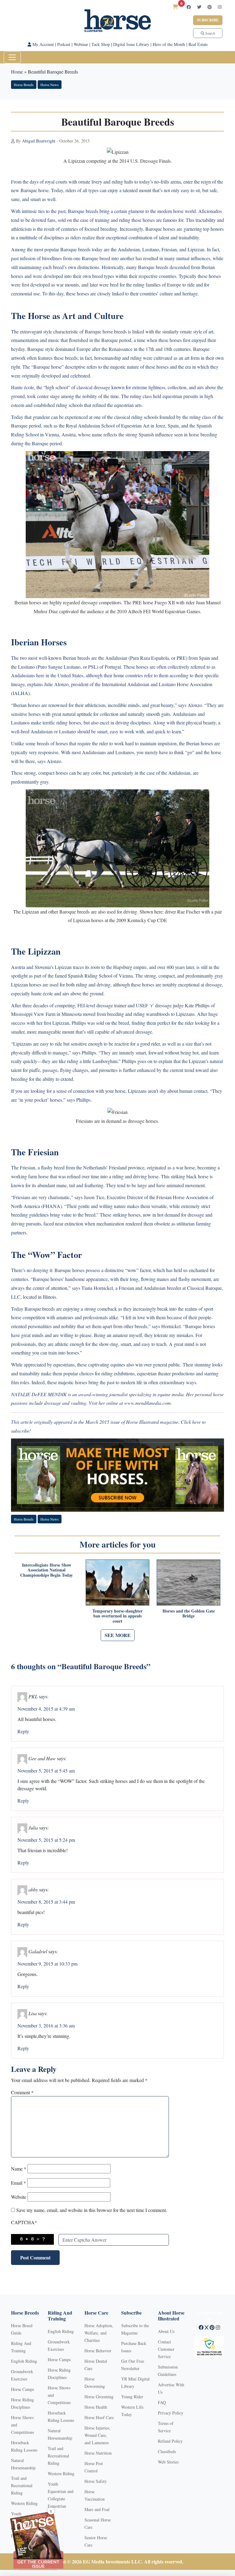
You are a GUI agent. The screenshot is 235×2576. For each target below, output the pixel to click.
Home (17, 72)
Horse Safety (96, 2481)
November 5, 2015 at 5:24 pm (46, 1840)
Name (19, 2169)
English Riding (24, 2361)
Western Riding (24, 2503)
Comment (22, 2092)
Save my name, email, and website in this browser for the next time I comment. (92, 2210)
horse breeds (115, 331)
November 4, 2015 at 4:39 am (46, 1709)
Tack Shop (101, 44)
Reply (23, 1731)
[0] (175, 7)
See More (118, 1635)
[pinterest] (210, 7)
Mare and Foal (97, 2509)
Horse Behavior (98, 2351)
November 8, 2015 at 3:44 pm (46, 1902)
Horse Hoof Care (99, 2417)
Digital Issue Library (131, 44)
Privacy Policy (171, 2413)
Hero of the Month (169, 44)
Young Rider (132, 2397)
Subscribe (208, 20)
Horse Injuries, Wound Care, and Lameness (97, 2435)
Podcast (64, 44)
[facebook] (189, 7)
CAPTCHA (24, 2222)
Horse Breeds (24, 85)
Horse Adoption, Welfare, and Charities (99, 2333)
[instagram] (220, 7)
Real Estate (198, 44)
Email (19, 2183)
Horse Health (96, 2407)
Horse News (50, 85)
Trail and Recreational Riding (22, 2485)
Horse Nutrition (98, 2453)
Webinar (81, 44)
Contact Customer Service (166, 2349)
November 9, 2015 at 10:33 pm (47, 1964)
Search (210, 33)
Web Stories (168, 2462)
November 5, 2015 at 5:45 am (46, 1771)
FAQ (162, 2402)
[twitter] (199, 7)
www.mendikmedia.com (147, 1403)
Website (19, 2197)
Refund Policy (170, 2441)
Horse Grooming (99, 2397)
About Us (166, 2331)
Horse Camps (22, 2389)
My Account (43, 44)
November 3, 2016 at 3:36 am (46, 2025)
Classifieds (167, 2451)
